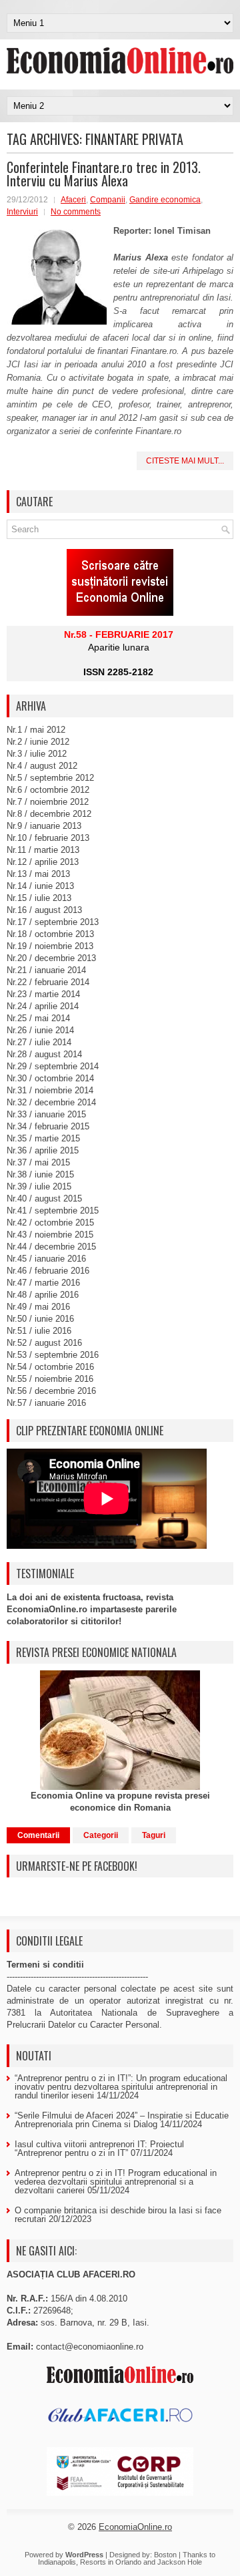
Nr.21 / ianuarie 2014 (46, 970)
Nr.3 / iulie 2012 (37, 754)
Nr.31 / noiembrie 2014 (50, 1090)
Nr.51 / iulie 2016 (39, 1331)
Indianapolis (57, 2562)
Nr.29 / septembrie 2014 (53, 1066)
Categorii (101, 1835)
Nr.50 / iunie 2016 (40, 1319)
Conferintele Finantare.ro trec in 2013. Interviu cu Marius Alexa (104, 174)
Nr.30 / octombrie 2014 (50, 1078)
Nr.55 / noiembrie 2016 (50, 1379)
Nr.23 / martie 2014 (43, 994)
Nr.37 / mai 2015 (38, 1162)
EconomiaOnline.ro (135, 2527)
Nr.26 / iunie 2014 (40, 1030)
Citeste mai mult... (185, 461)
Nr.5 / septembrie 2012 (50, 778)
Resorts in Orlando (111, 2562)
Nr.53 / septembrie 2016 (53, 1355)
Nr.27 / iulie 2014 (39, 1042)
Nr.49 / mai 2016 (38, 1307)
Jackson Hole (180, 2562)
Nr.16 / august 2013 (44, 910)
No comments (76, 212)
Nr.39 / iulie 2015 (39, 1186)
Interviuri (22, 212)
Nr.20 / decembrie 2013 (51, 958)
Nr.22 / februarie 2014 (48, 982)
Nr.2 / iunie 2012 (38, 742)
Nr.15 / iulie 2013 (39, 898)
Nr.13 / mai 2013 (38, 874)
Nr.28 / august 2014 (44, 1054)
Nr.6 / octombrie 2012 (48, 790)
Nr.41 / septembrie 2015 (53, 1211)
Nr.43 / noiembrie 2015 (50, 1235)
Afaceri (73, 200)
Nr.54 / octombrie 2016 (50, 1367)
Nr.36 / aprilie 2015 (43, 1150)
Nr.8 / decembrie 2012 (49, 814)
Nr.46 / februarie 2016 (48, 1271)
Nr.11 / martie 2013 (43, 850)
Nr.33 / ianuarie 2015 (46, 1114)
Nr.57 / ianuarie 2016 (46, 1403)
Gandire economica (165, 200)
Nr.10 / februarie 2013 (48, 838)
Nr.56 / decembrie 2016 (51, 1391)
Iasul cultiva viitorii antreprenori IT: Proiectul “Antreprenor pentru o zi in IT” (99, 2149)
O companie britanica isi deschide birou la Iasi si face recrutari (118, 2215)
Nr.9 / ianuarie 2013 (44, 826)
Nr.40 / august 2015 (44, 1199)
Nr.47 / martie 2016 (43, 1283)
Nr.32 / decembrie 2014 (51, 1102)
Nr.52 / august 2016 (44, 1343)
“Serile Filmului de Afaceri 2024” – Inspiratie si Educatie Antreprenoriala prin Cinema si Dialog (122, 2120)
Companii (108, 200)
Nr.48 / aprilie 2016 (43, 1295)
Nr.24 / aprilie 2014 (43, 1006)
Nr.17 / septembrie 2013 (53, 922)
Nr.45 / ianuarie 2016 (46, 1259)
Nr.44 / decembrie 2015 (51, 1247)
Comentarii (38, 1835)
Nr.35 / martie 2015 (43, 1138)
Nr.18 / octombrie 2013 (50, 934)
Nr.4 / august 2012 (42, 766)
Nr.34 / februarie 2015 (48, 1126)
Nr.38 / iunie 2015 (40, 1174)
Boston (165, 2555)
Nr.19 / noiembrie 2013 (50, 946)
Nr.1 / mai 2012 (36, 730)
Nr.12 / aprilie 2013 (43, 862)
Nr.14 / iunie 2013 (40, 886)
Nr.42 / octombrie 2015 (50, 1223)
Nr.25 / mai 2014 (38, 1018)
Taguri (154, 1835)
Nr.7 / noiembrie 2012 (48, 802)
